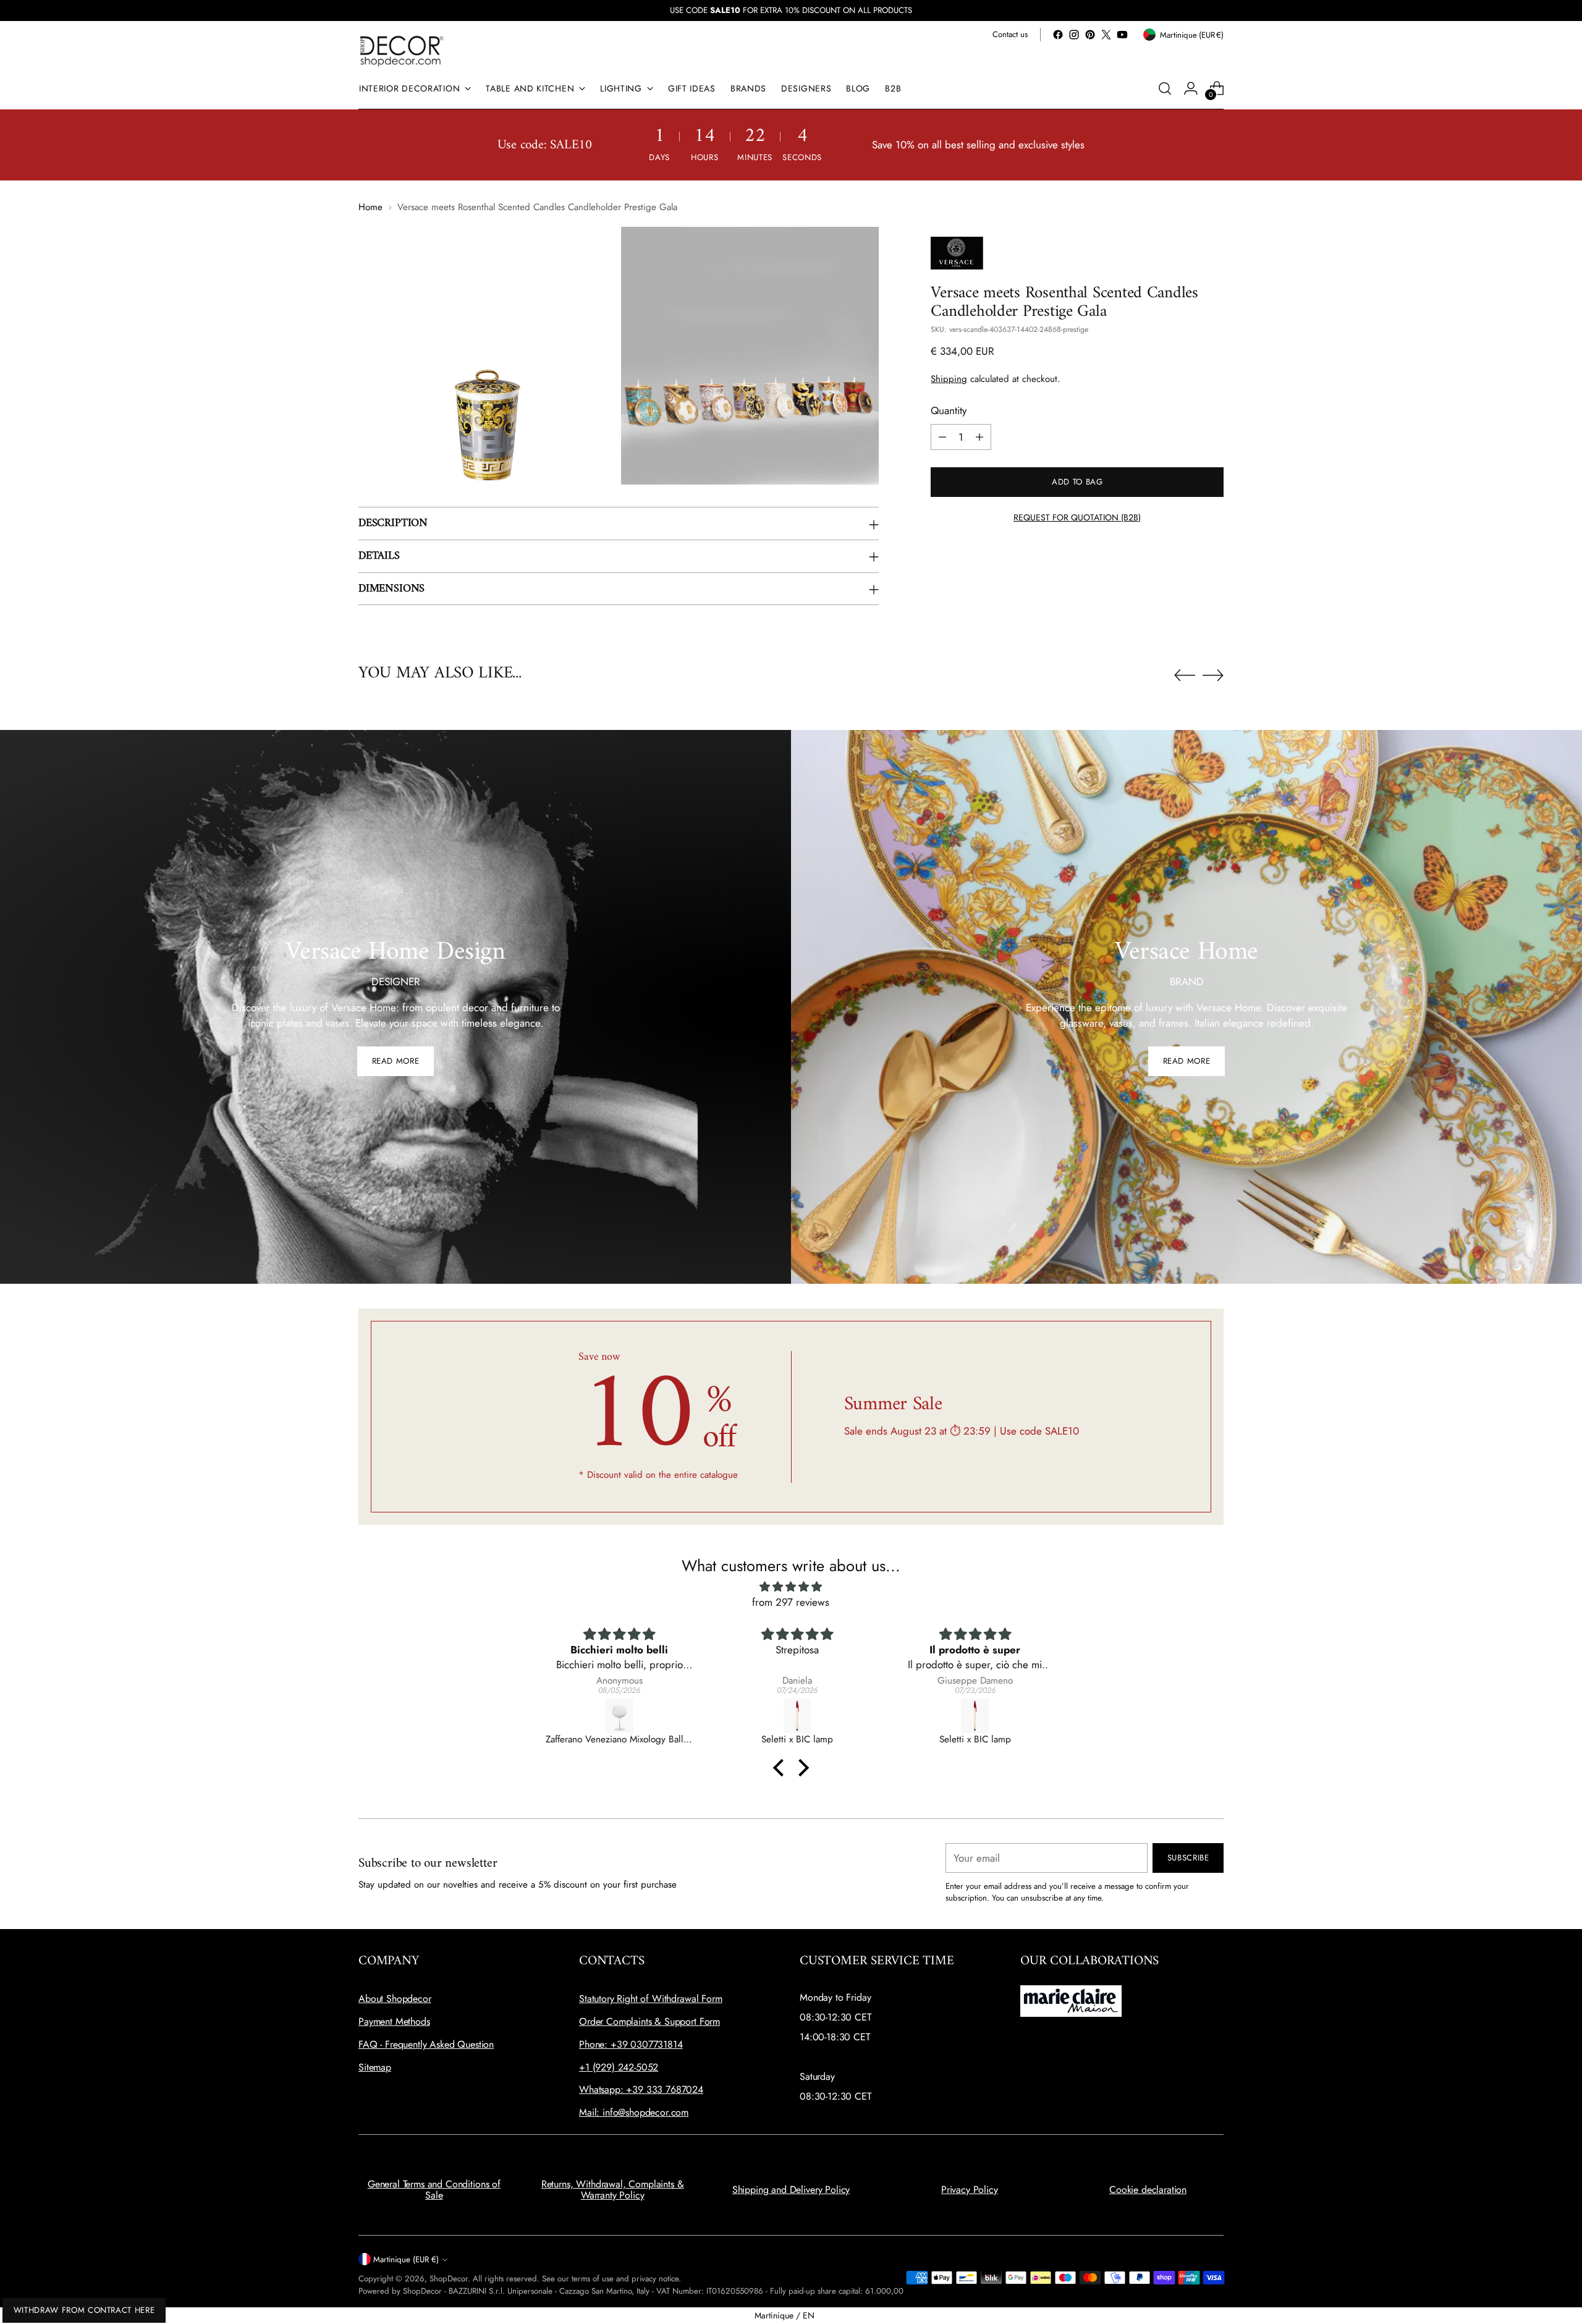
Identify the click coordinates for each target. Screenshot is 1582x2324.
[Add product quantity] (979, 437)
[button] (782, 1767)
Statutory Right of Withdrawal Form (651, 1999)
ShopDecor (449, 2279)
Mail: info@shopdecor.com (634, 2112)
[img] (791, 1587)
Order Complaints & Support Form (649, 2021)
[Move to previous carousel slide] (1185, 676)
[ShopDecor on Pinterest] (1090, 35)
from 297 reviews (791, 1602)
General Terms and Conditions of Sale (434, 2190)
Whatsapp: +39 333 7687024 (641, 2089)
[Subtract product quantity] (942, 437)
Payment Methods (394, 2021)
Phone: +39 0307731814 (631, 2044)
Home (370, 207)
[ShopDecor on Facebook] (1058, 35)
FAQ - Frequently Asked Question (426, 2044)
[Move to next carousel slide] (1213, 675)
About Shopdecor (395, 1999)
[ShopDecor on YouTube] (1122, 35)
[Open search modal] (1165, 88)
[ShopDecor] (402, 50)
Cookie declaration (1148, 2190)
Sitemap (375, 2067)
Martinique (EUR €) (406, 2259)
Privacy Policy (970, 2190)
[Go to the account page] (1191, 88)
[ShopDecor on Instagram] (1074, 35)
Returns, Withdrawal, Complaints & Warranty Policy (613, 2190)
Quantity (949, 410)
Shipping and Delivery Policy (791, 2190)
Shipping (949, 379)
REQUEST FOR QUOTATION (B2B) (1077, 517)
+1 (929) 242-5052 (619, 2067)
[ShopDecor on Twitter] (1106, 35)
